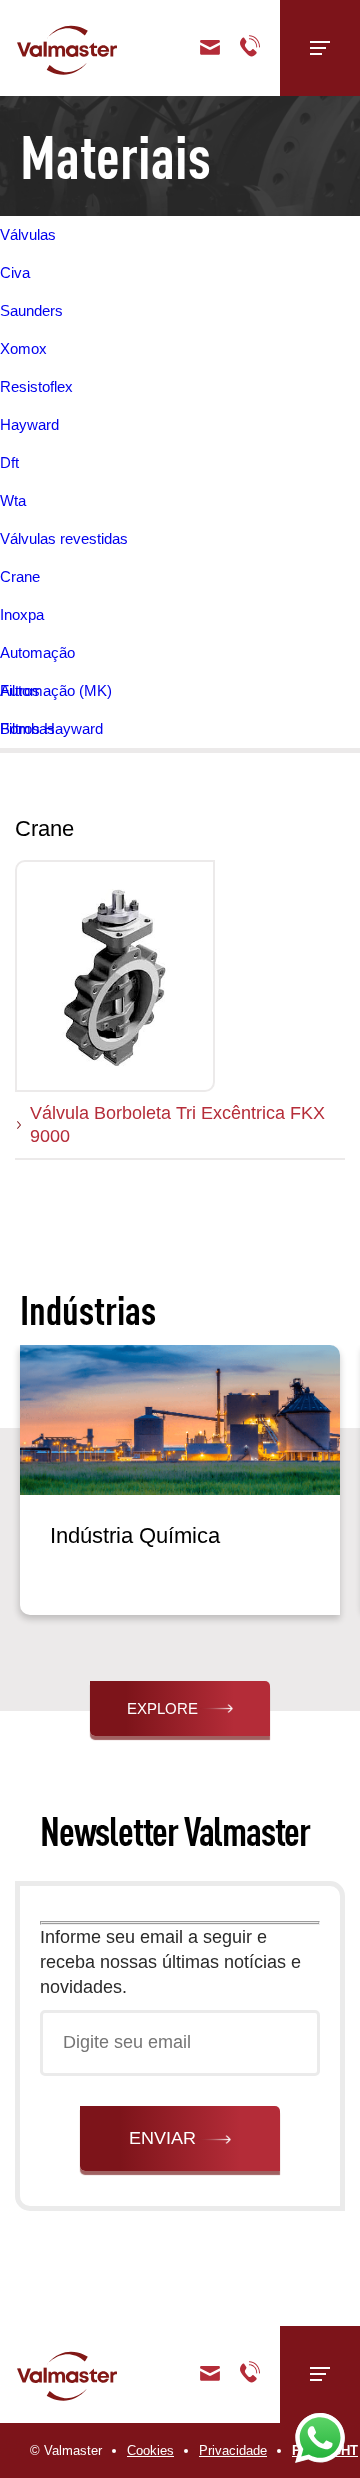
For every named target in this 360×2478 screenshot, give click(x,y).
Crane (20, 576)
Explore (162, 1708)
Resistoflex (36, 386)
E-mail (210, 2374)
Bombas (27, 728)
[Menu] (320, 48)
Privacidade (233, 2450)
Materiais (115, 156)
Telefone (250, 48)
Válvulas (28, 234)
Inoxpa (22, 614)
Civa (15, 272)
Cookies (150, 2450)
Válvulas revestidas (64, 538)
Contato (210, 48)
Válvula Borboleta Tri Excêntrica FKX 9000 (177, 1124)
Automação (37, 652)
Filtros (20, 690)
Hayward (29, 424)
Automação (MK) (56, 690)
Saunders (31, 310)
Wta (13, 500)
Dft (9, 462)
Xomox (23, 348)
